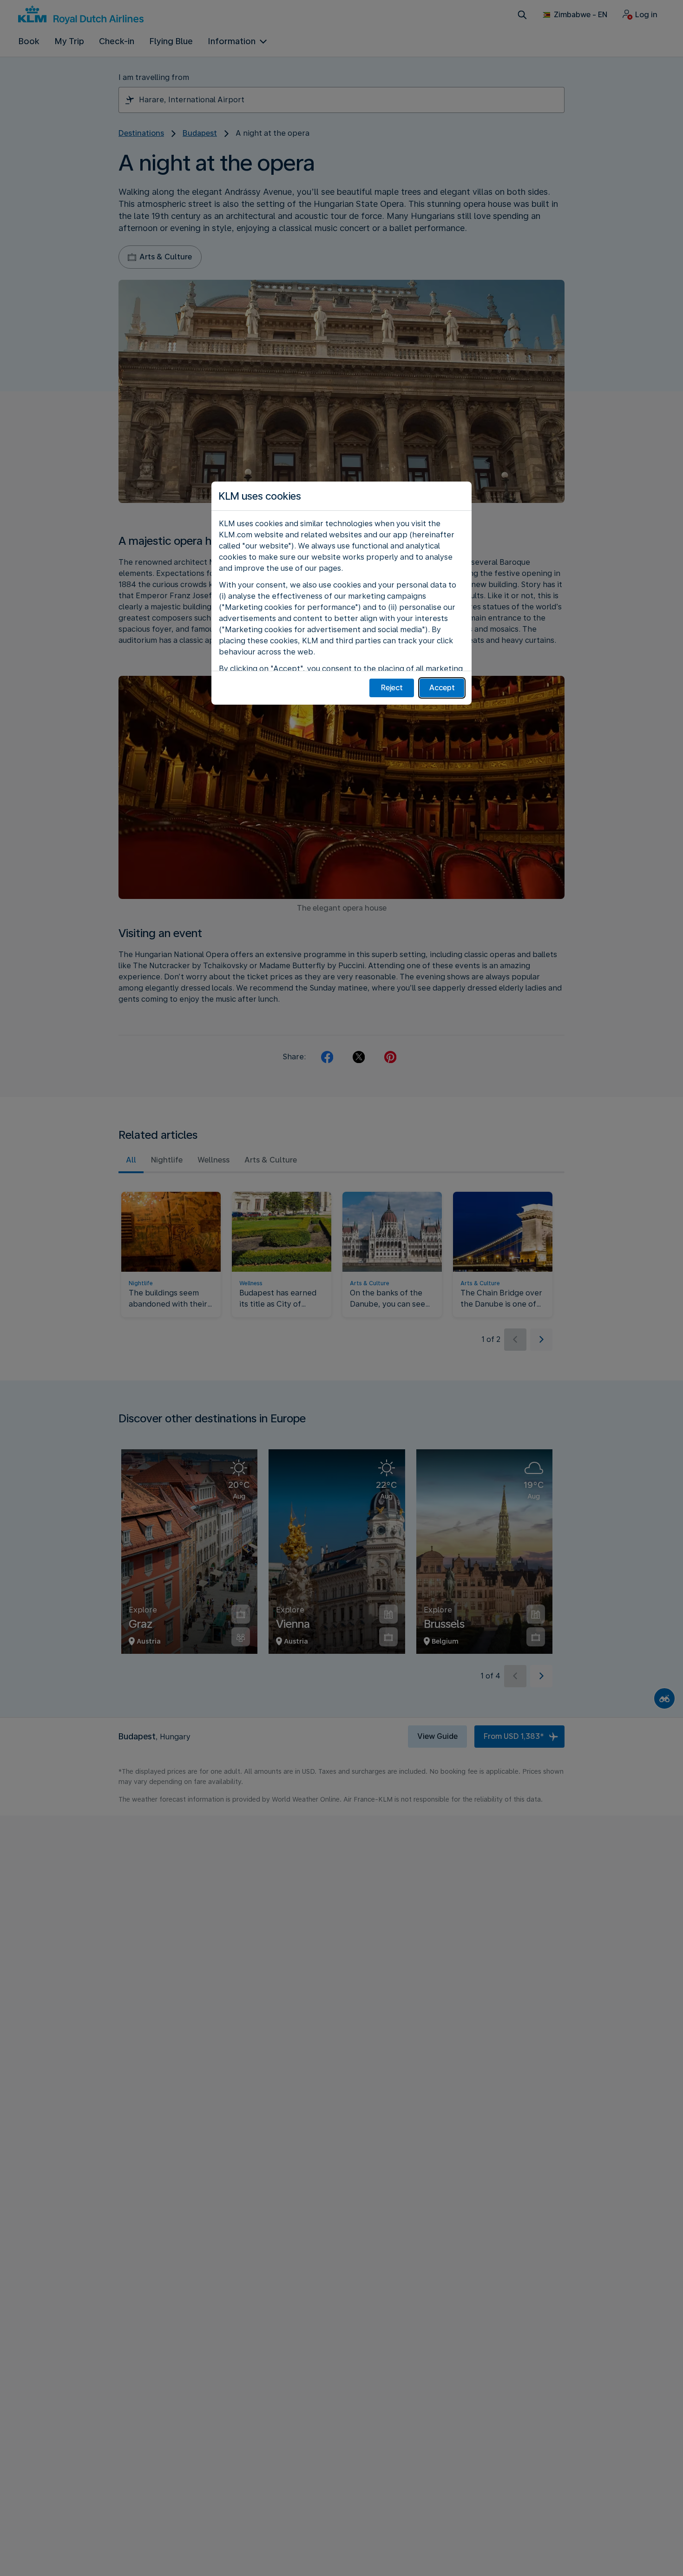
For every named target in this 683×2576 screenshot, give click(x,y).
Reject (392, 688)
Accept (442, 688)
